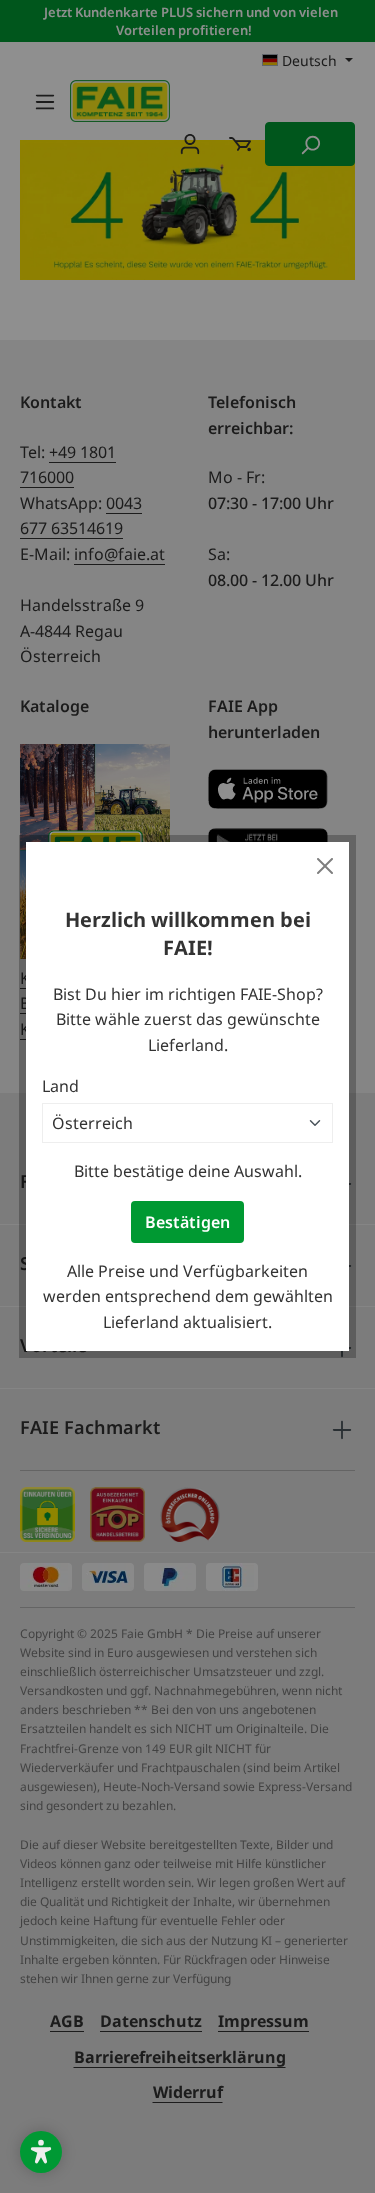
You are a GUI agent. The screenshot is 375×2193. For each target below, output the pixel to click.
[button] (41, 2152)
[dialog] (187, 1096)
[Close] (325, 866)
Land (60, 1086)
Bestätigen (187, 1222)
